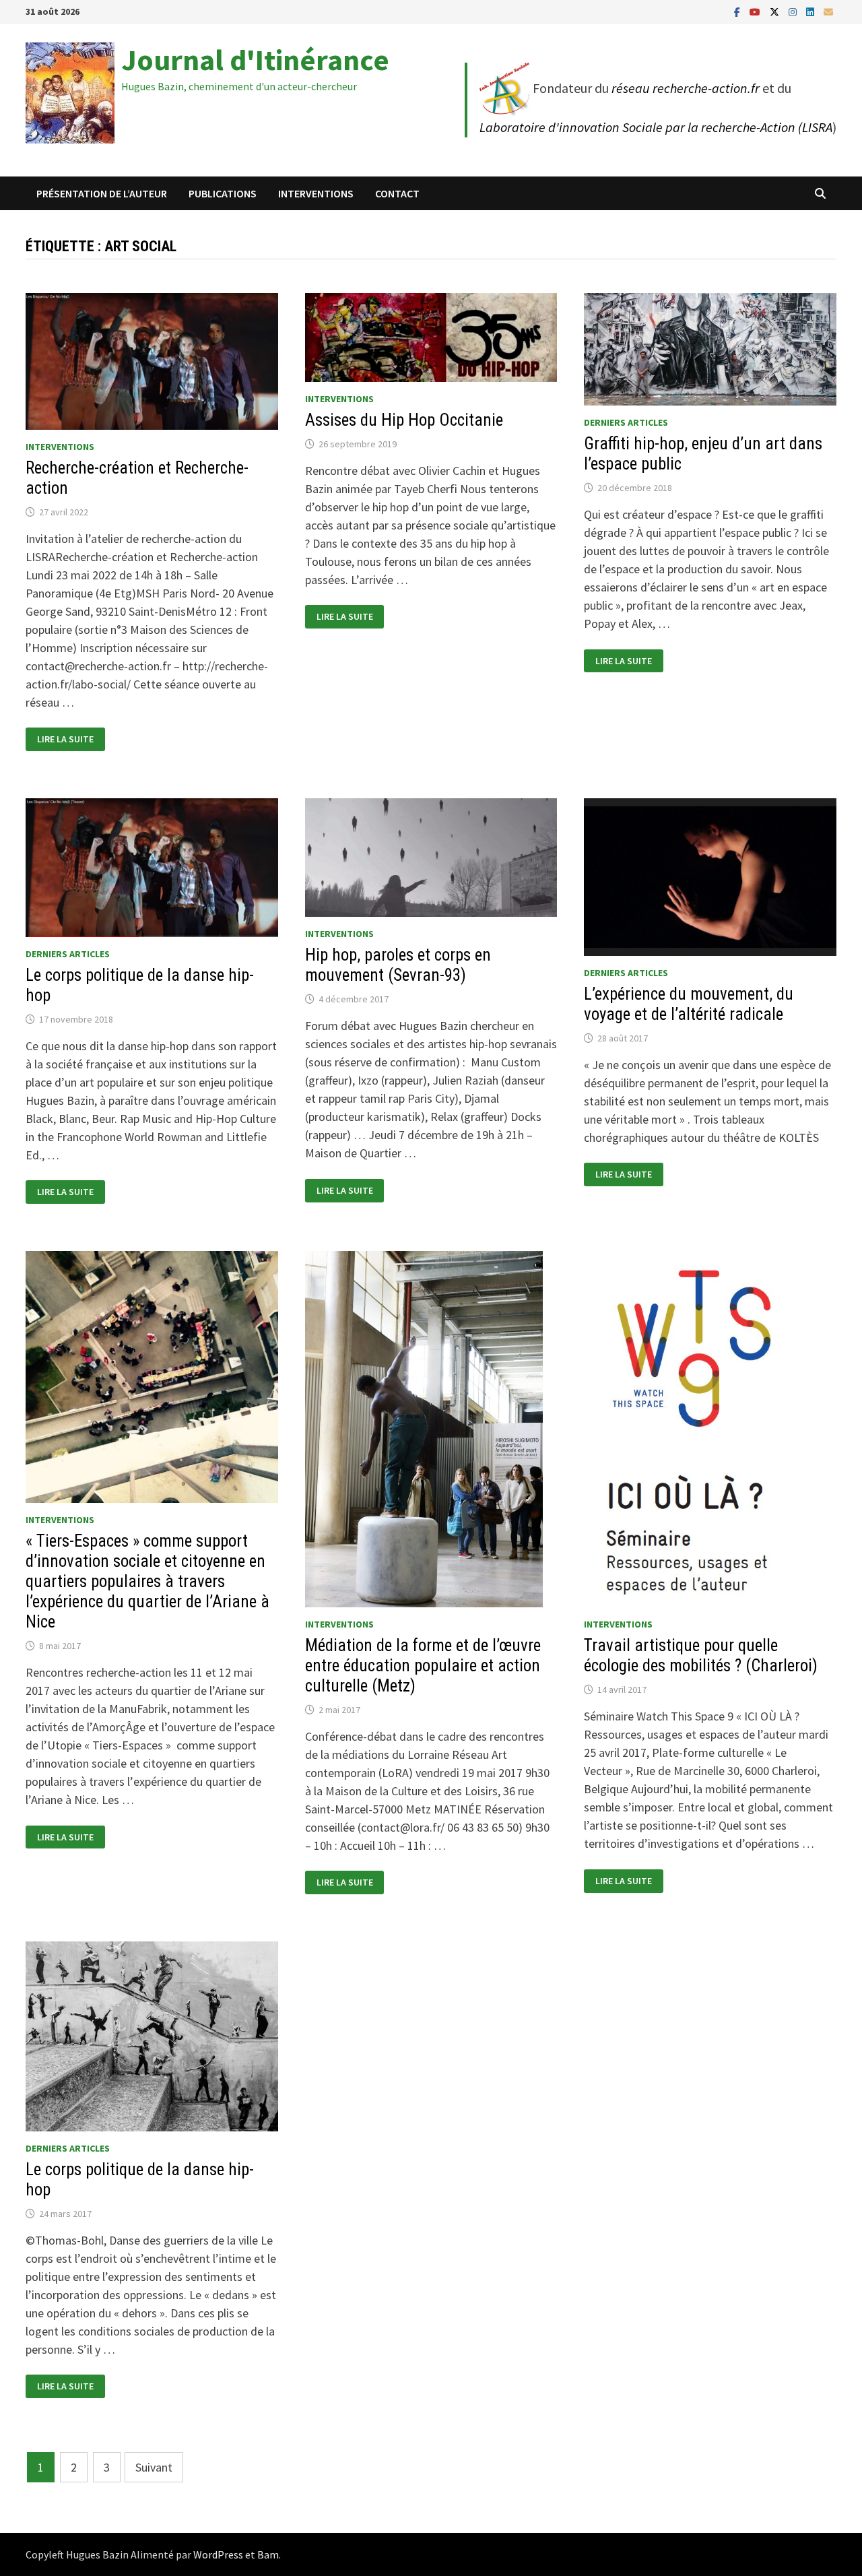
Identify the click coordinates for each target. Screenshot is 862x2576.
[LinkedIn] (811, 11)
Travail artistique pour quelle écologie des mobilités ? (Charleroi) (701, 1655)
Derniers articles (626, 422)
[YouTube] (756, 11)
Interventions (316, 193)
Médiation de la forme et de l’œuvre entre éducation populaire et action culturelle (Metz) (423, 1666)
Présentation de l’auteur (102, 193)
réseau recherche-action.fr (686, 88)
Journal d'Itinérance (255, 60)
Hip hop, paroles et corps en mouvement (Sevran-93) (398, 965)
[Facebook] (738, 11)
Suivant (154, 2467)
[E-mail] (828, 11)
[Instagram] (794, 11)
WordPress (218, 2554)
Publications (223, 193)
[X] (776, 11)
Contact (397, 193)
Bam (268, 2554)
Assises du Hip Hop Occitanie (404, 420)
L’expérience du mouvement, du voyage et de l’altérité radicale (689, 1004)
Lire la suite (65, 739)
